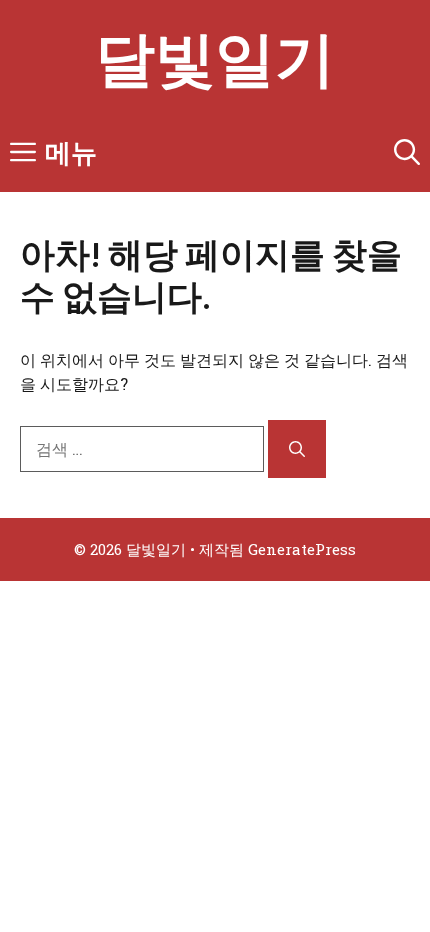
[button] (407, 152)
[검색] (297, 449)
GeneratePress (302, 549)
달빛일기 (215, 56)
